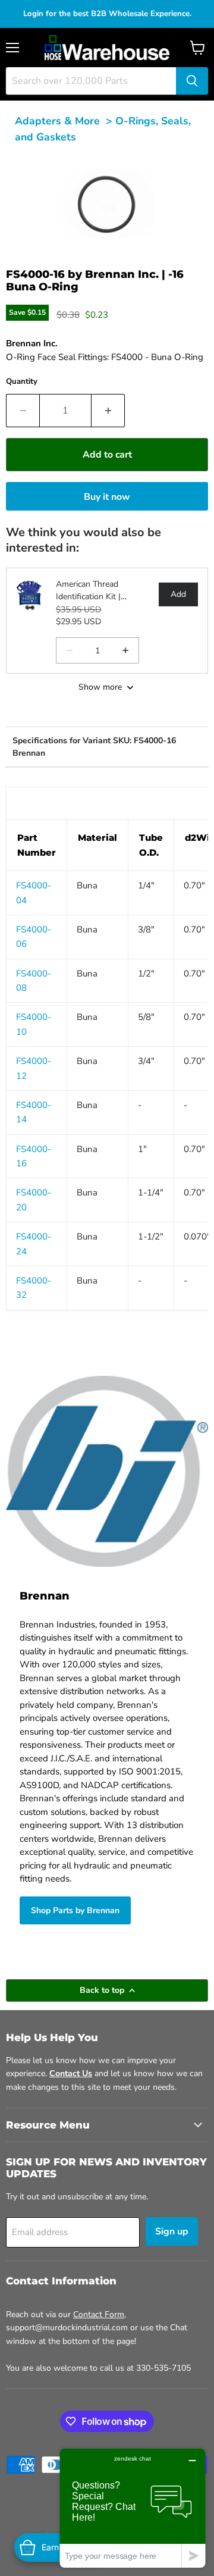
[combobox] (91, 81)
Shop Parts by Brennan (75, 1910)
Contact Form (99, 2314)
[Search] (192, 81)
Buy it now (107, 497)
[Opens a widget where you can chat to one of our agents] (133, 2508)
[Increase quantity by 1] (108, 411)
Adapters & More (57, 121)
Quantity (22, 381)
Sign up (172, 2231)
